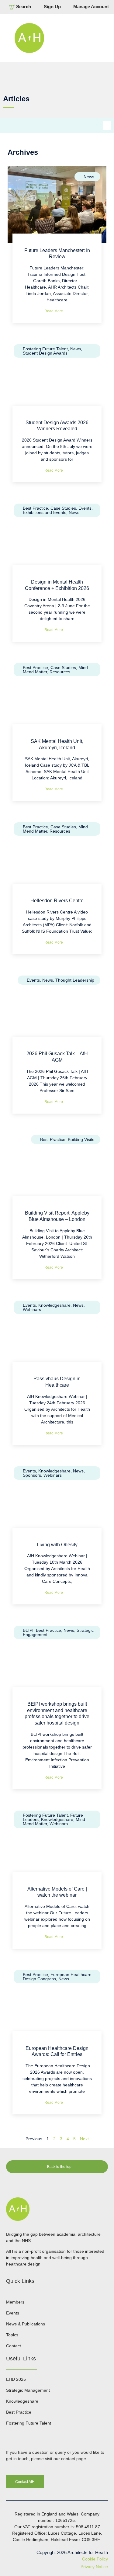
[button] (107, 125)
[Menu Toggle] (82, 38)
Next (84, 2139)
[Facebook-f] (21, 2436)
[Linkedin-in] (9, 2436)
